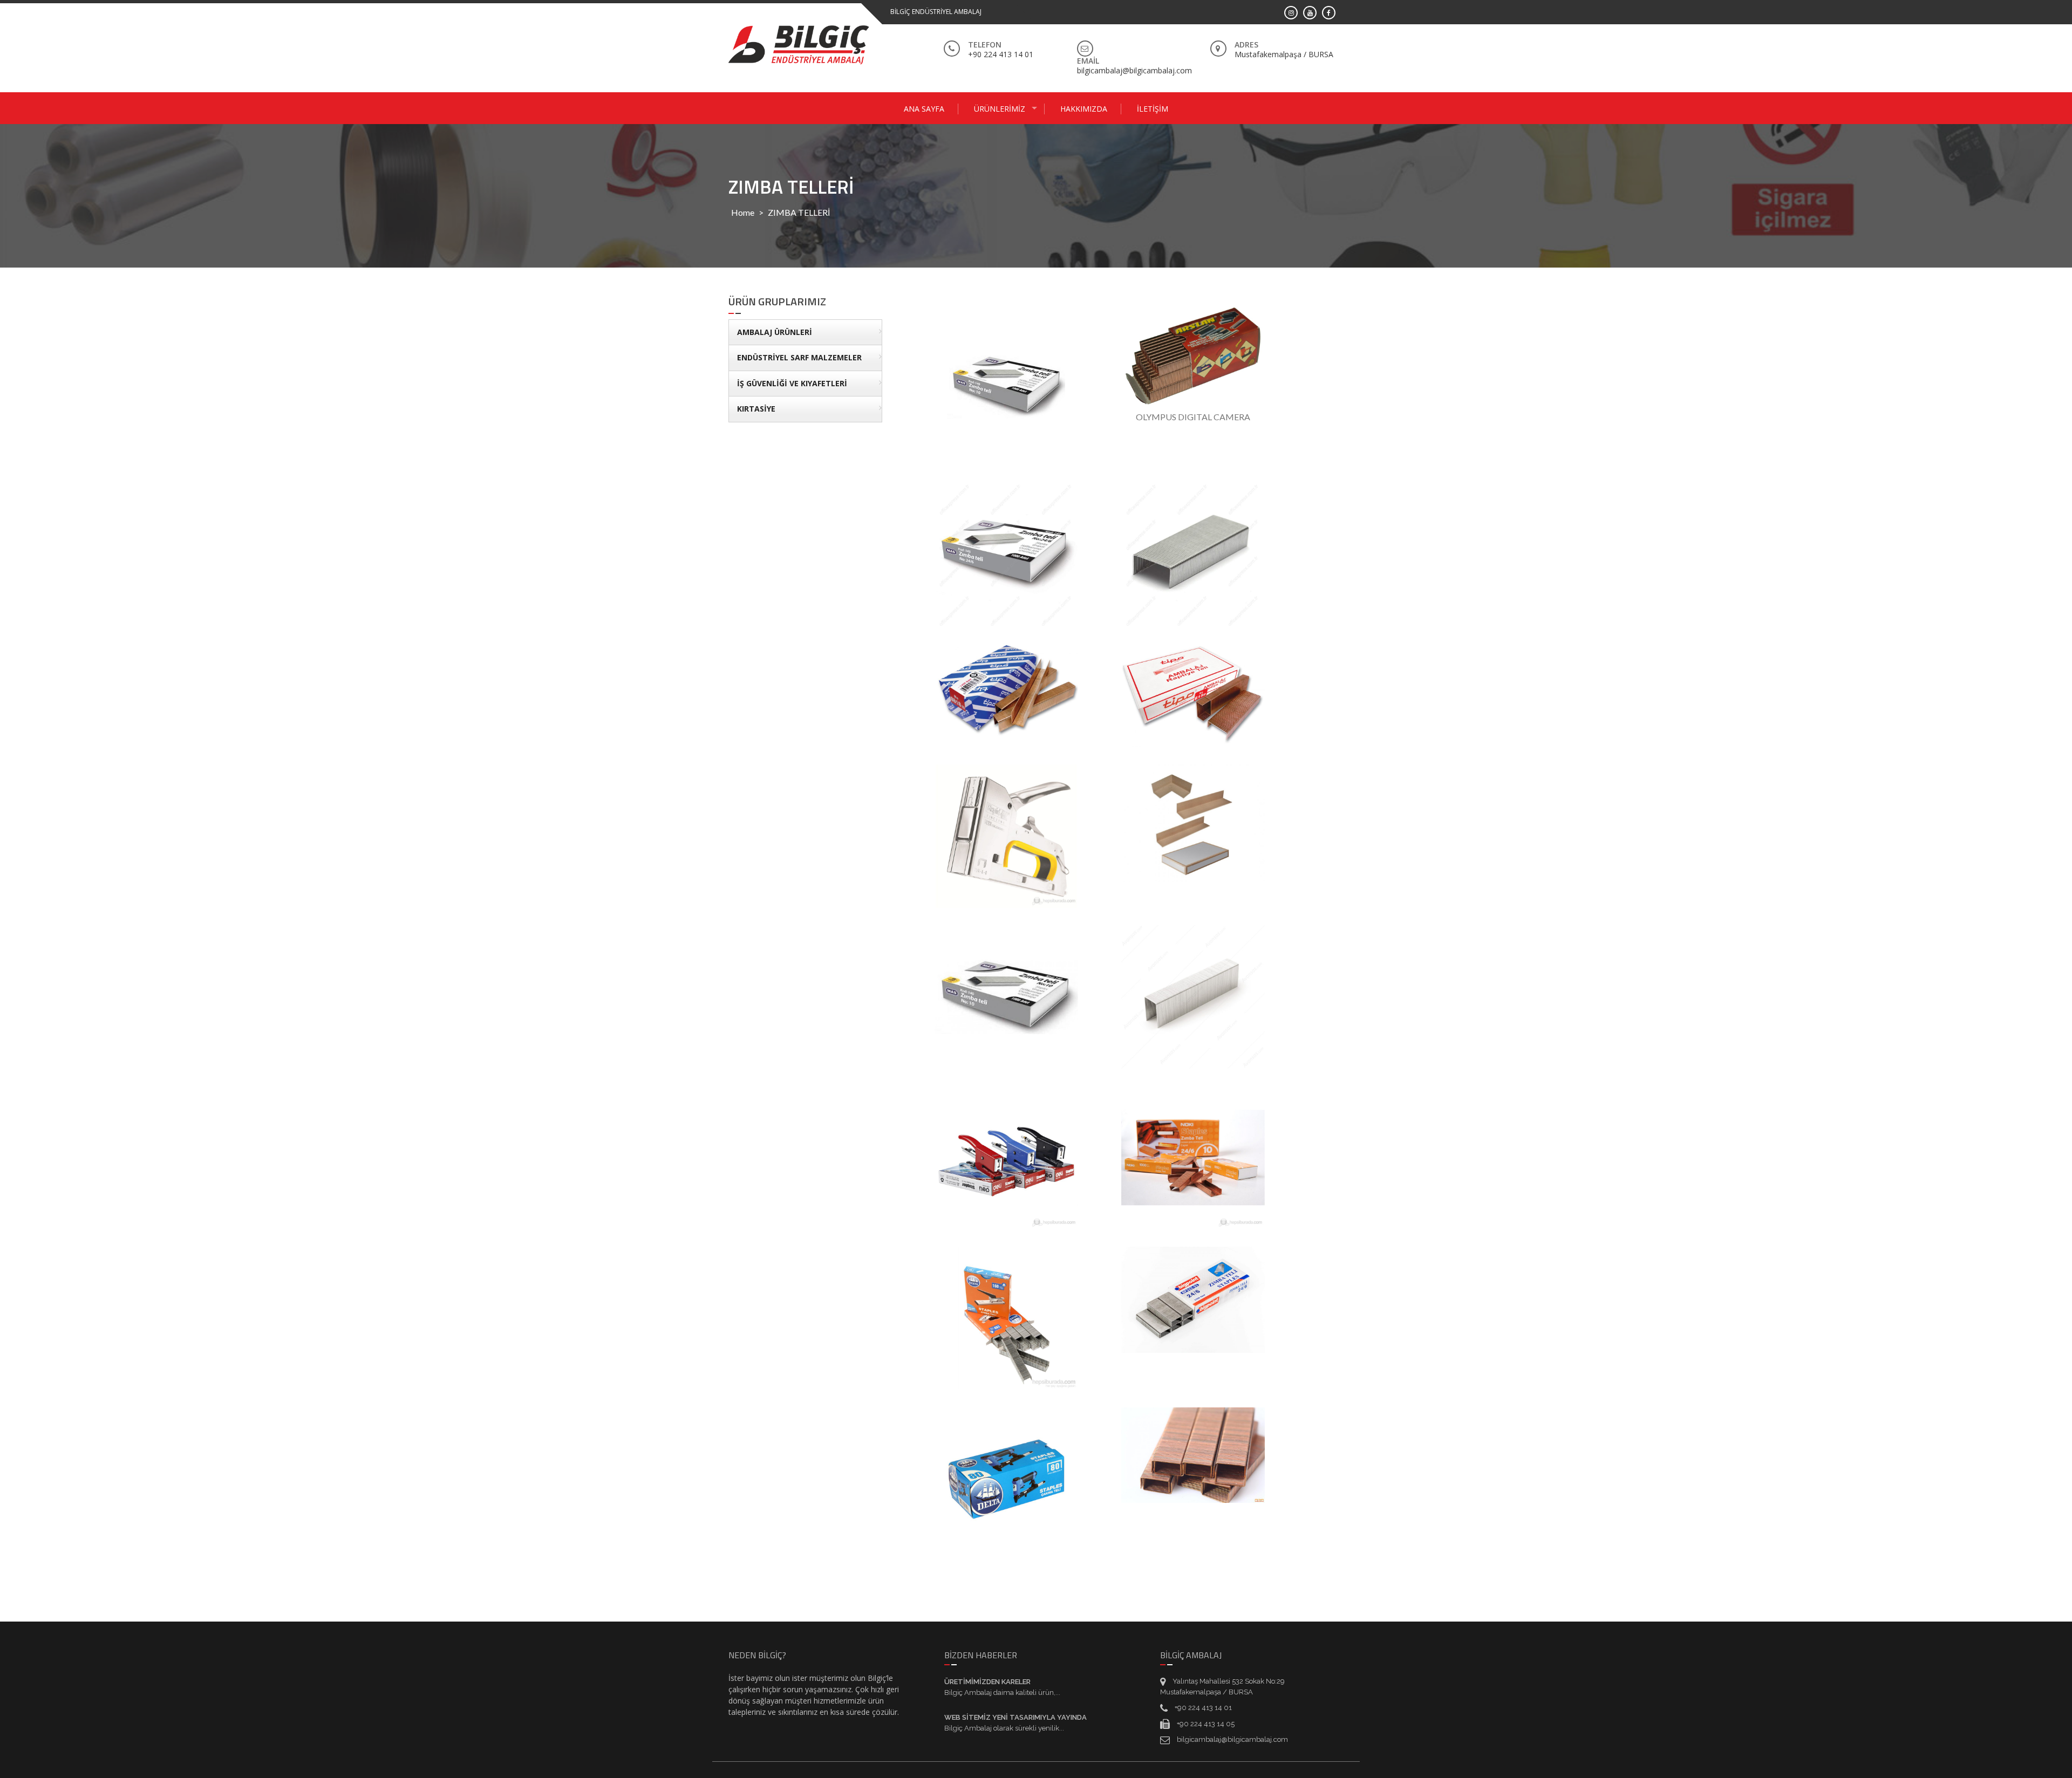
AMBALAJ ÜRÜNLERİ (775, 332)
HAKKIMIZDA (1084, 109)
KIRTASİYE (756, 409)
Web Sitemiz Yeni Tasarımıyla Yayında (1015, 1717)
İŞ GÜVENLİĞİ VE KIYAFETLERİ (792, 383)
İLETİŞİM (1153, 109)
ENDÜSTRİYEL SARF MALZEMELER (799, 357)
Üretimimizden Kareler (987, 1682)
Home (743, 212)
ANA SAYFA (924, 109)
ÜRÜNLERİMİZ (1000, 109)
